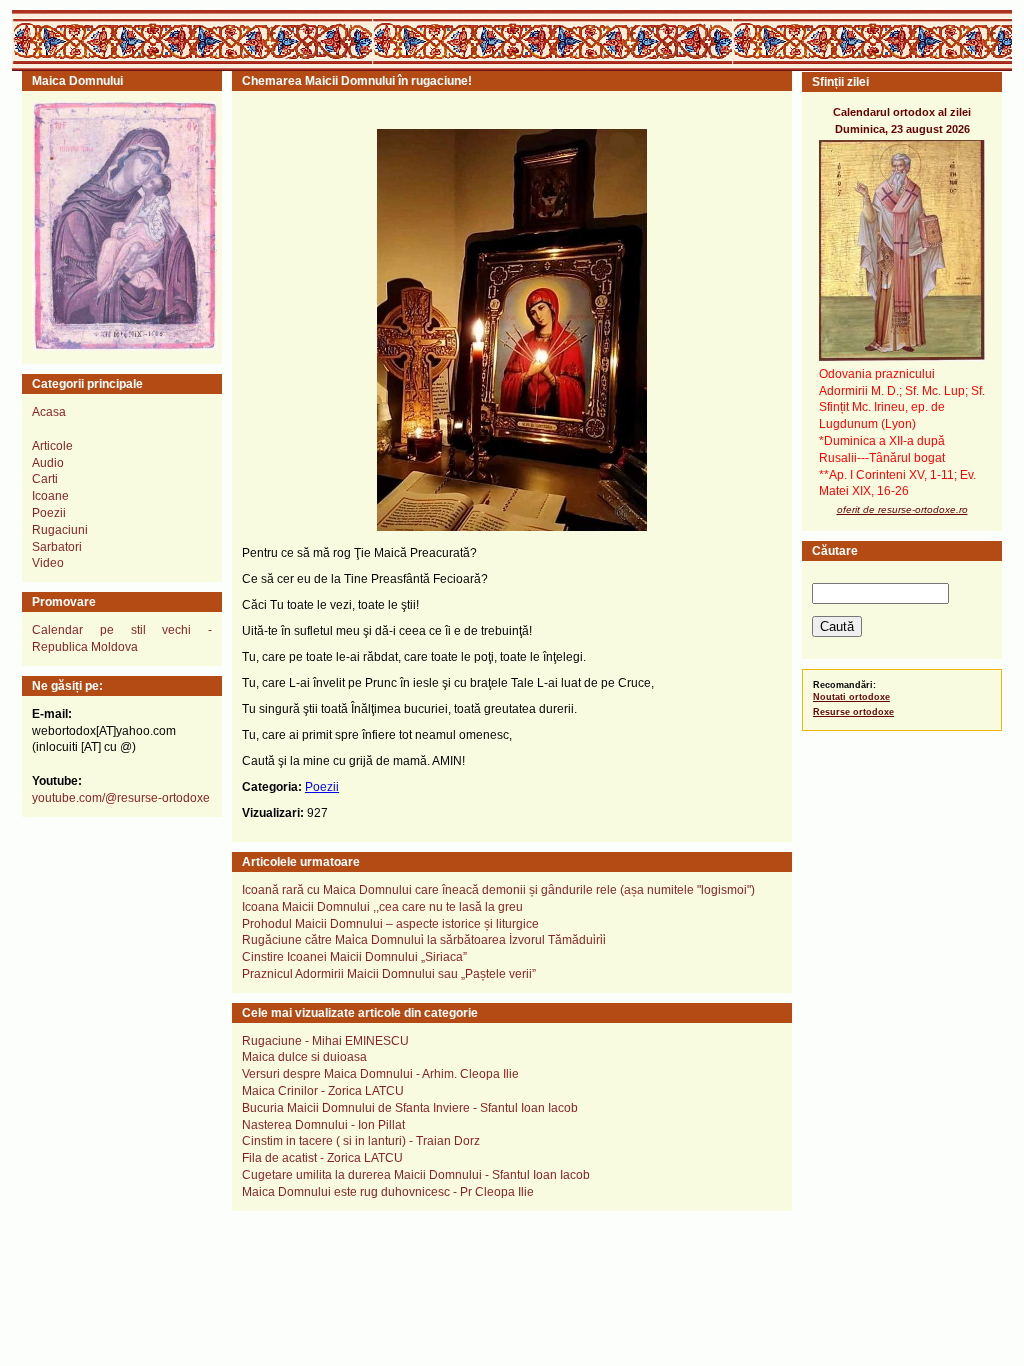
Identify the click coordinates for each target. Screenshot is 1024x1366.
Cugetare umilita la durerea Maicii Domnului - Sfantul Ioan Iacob (416, 1175)
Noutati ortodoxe (851, 697)
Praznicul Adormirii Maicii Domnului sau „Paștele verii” (389, 974)
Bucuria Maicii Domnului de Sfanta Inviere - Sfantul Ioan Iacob (410, 1108)
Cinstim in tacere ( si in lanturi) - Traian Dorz (361, 1141)
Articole (52, 446)
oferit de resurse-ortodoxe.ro (902, 509)
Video (48, 563)
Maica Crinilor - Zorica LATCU (323, 1091)
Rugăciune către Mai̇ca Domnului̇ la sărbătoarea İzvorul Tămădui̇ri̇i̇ (424, 940)
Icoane (50, 496)
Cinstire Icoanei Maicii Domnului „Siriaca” (354, 957)
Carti (45, 479)
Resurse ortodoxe (853, 712)
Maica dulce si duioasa (304, 1057)
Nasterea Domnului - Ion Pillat (323, 1125)
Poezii (49, 513)
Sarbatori (57, 547)
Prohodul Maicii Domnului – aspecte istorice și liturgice (390, 924)
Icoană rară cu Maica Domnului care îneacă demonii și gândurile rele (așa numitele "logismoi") (498, 890)
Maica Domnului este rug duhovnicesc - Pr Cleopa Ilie (388, 1192)
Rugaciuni (60, 530)
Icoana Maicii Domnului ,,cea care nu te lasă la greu (382, 907)
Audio (48, 463)
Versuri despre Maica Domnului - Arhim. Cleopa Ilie (380, 1074)
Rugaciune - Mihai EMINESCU (325, 1041)
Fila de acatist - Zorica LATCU (322, 1158)
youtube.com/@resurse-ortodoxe (121, 798)
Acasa (49, 412)
